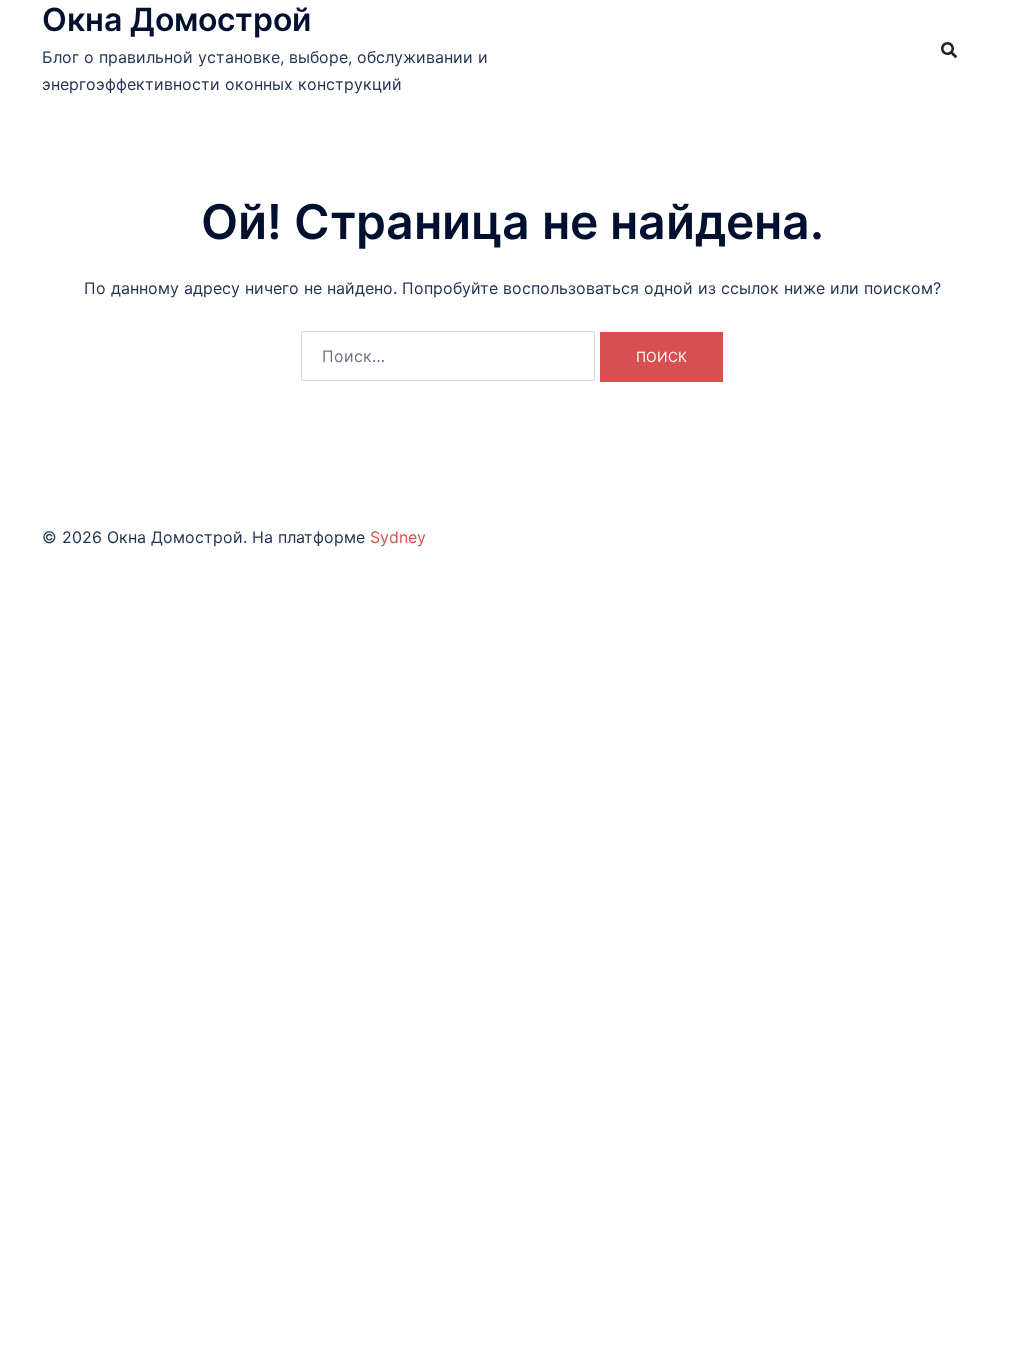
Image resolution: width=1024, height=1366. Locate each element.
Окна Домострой (176, 19)
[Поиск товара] (949, 50)
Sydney (398, 537)
